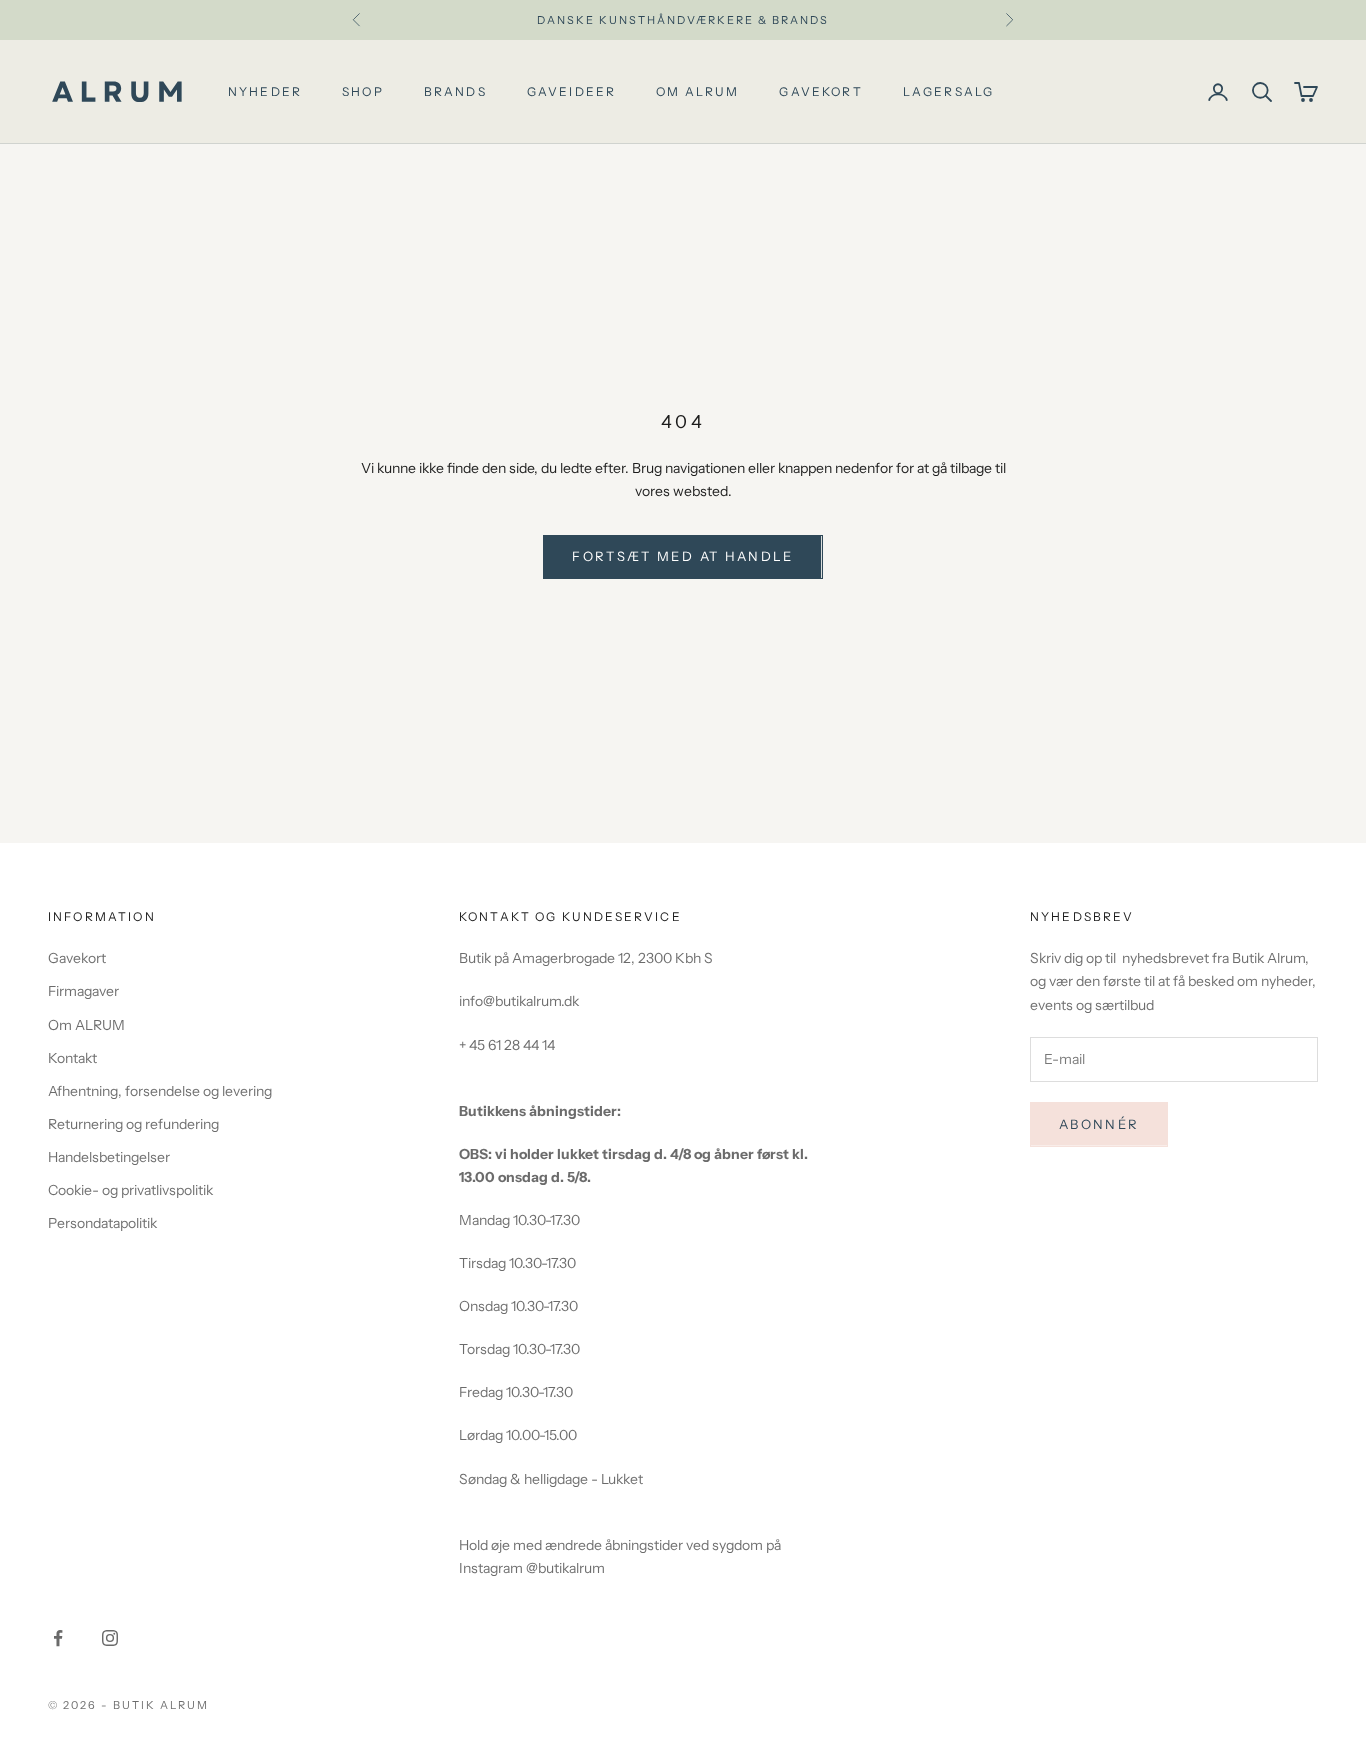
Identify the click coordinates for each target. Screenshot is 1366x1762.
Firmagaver (83, 991)
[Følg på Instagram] (110, 1638)
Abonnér (1099, 1124)
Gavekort (820, 91)
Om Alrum (697, 91)
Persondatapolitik (102, 1223)
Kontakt (72, 1058)
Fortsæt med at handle (682, 556)
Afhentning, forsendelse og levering (160, 1091)
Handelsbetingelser (109, 1157)
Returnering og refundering (133, 1124)
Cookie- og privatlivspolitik (130, 1190)
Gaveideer (571, 91)
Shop (363, 91)
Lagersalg (948, 91)
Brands (455, 91)
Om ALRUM (86, 1025)
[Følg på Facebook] (58, 1638)
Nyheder (265, 91)
